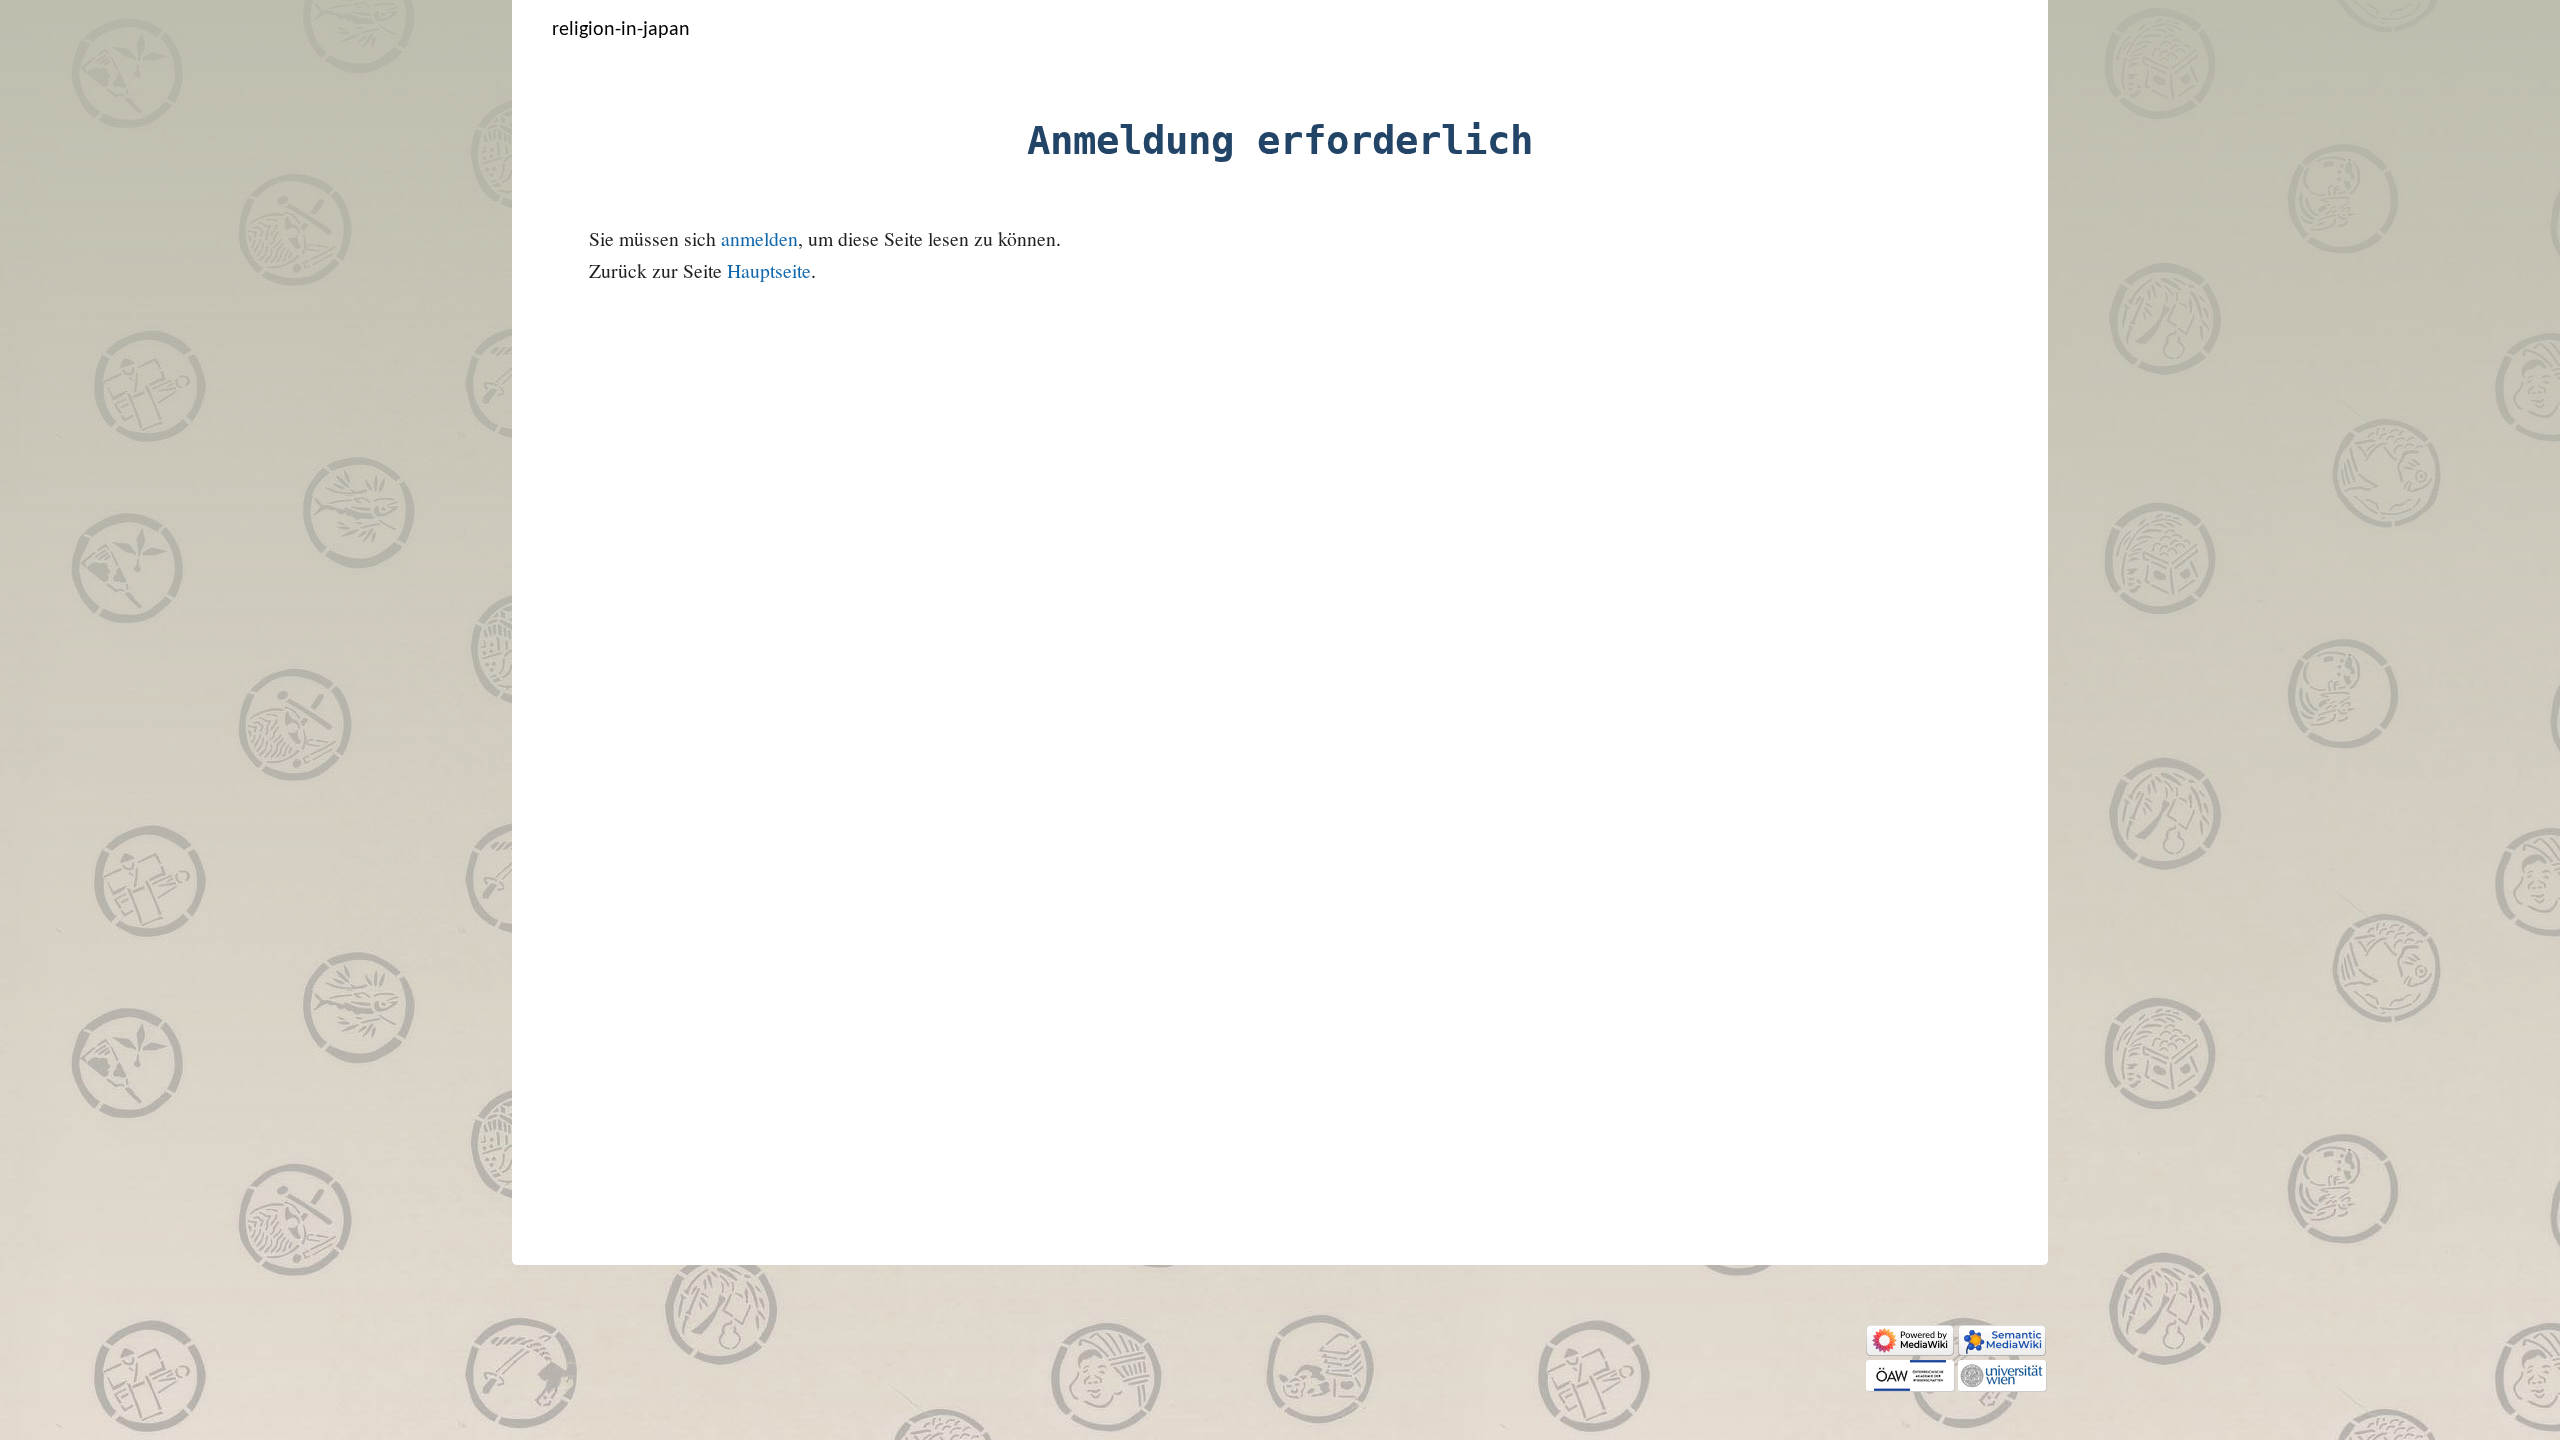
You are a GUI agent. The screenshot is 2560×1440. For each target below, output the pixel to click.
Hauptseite (769, 270)
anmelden (759, 238)
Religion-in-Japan (621, 30)
